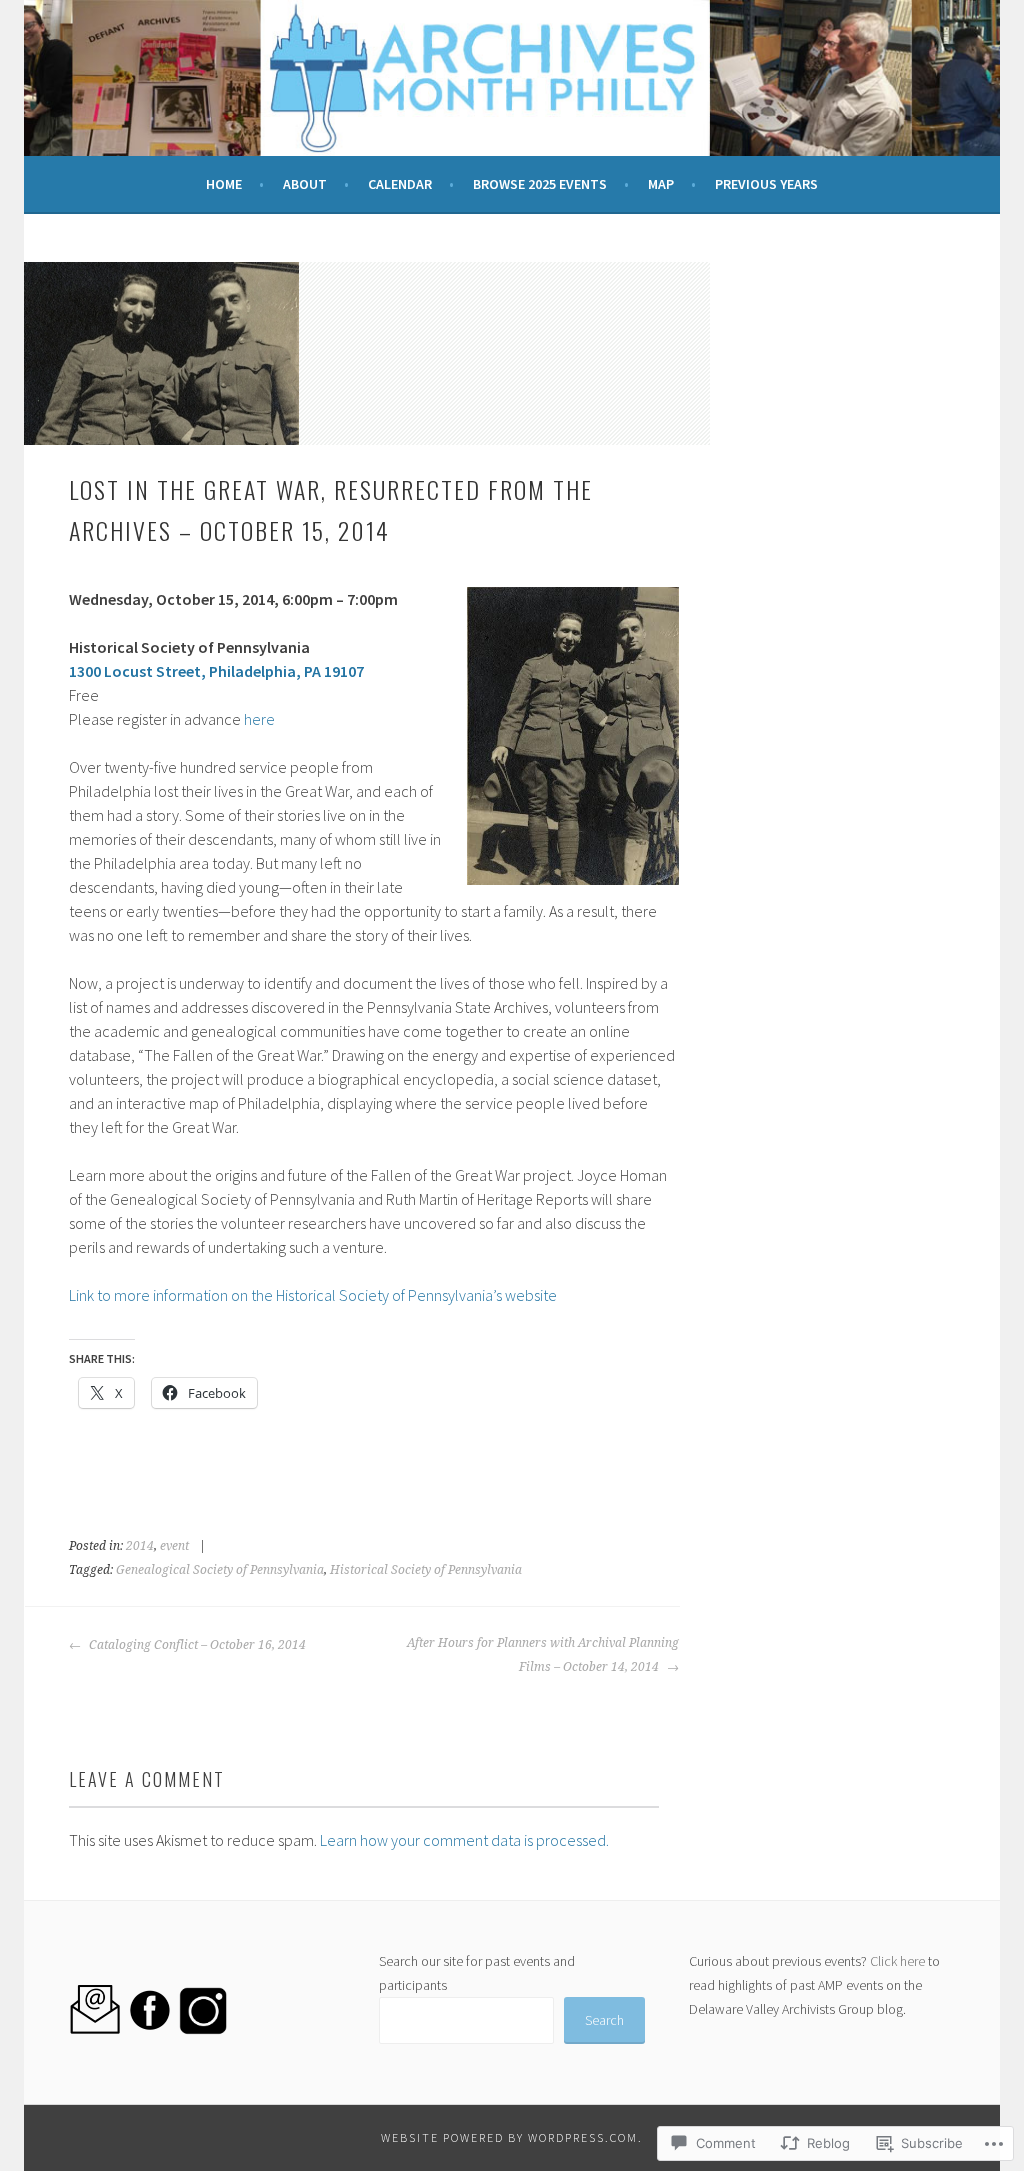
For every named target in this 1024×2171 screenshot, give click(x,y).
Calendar (400, 184)
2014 (140, 1546)
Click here (897, 1961)
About (305, 184)
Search (604, 2020)
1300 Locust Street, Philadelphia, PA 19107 (216, 671)
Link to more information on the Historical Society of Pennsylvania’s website (313, 1295)
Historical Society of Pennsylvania (426, 1570)
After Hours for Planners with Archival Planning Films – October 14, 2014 (543, 1655)
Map (661, 184)
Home (224, 184)
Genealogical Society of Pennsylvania (220, 1570)
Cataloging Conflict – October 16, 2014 (196, 1645)
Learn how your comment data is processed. (464, 1840)
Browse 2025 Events (540, 184)
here (259, 719)
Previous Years (766, 184)
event (174, 1546)
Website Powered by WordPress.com (509, 2137)
